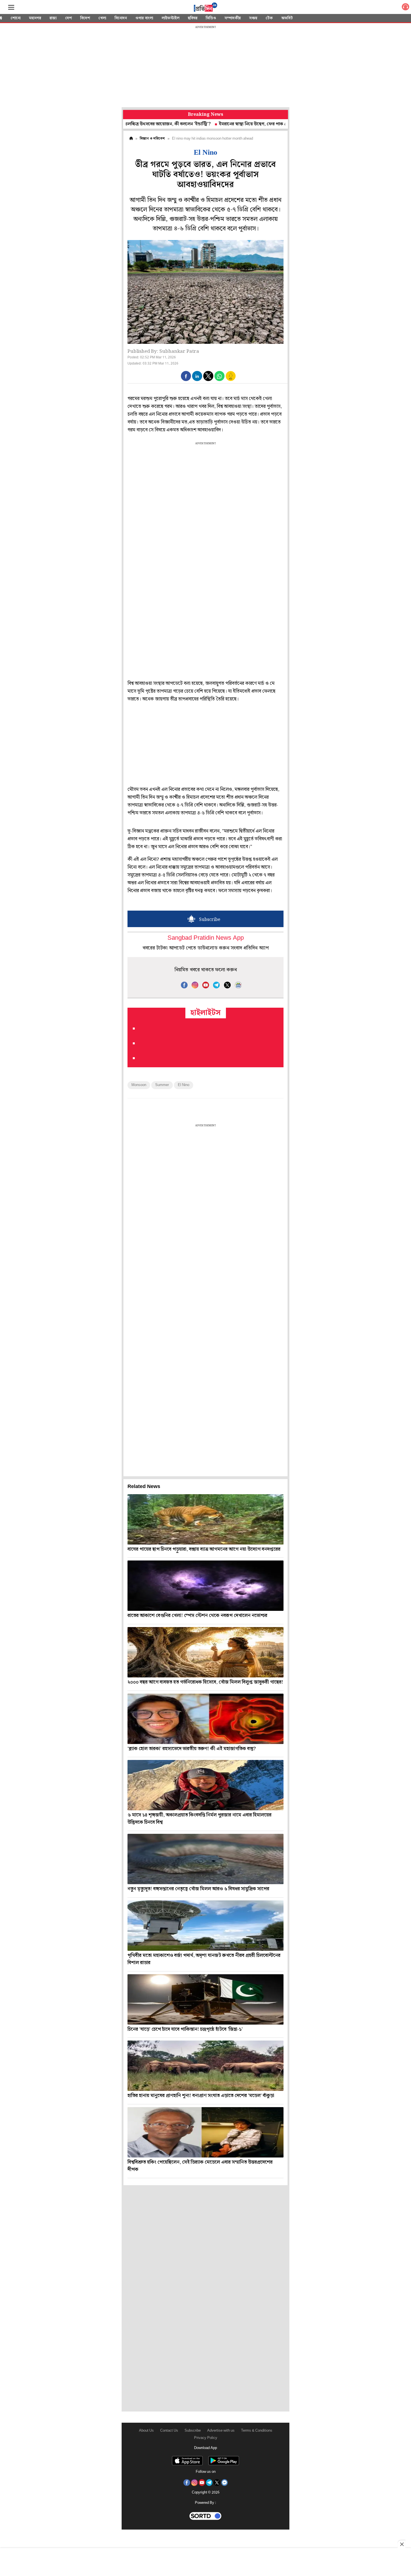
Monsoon (139, 1085)
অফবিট (287, 18)
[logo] (206, 8)
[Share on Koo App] (231, 380)
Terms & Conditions (257, 2431)
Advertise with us (221, 2431)
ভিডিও (211, 18)
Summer (162, 1085)
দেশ (68, 18)
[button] (186, 376)
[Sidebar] (11, 7)
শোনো (16, 18)
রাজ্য (53, 18)
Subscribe (193, 2431)
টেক (269, 18)
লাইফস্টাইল (171, 18)
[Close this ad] (401, 2544)
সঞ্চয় (253, 18)
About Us (146, 2431)
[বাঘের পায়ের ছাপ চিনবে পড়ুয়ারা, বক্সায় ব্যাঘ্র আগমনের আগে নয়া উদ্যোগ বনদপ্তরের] (206, 1519)
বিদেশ (85, 18)
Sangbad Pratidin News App (206, 938)
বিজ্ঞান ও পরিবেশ (152, 139)
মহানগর (35, 18)
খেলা (102, 18)
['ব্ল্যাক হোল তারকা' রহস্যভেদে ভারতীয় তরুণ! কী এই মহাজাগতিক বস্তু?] (206, 1719)
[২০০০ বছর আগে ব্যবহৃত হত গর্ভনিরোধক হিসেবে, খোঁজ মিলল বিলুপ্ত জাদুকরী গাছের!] (206, 1652)
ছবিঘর (193, 18)
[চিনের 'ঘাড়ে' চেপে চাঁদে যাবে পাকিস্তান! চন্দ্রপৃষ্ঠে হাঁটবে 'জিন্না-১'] (206, 1999)
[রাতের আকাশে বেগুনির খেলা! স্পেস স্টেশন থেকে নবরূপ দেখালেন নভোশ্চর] (206, 1586)
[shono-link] (405, 8)
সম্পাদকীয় (233, 18)
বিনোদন (121, 18)
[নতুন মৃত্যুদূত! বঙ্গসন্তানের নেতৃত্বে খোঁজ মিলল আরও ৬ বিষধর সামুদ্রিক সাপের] (206, 1859)
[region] (206, 67)
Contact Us (169, 2431)
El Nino (184, 1085)
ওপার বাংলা (144, 18)
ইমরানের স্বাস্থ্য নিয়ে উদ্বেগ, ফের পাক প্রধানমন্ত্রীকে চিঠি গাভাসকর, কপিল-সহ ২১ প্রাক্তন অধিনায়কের (246, 124)
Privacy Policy (206, 2438)
